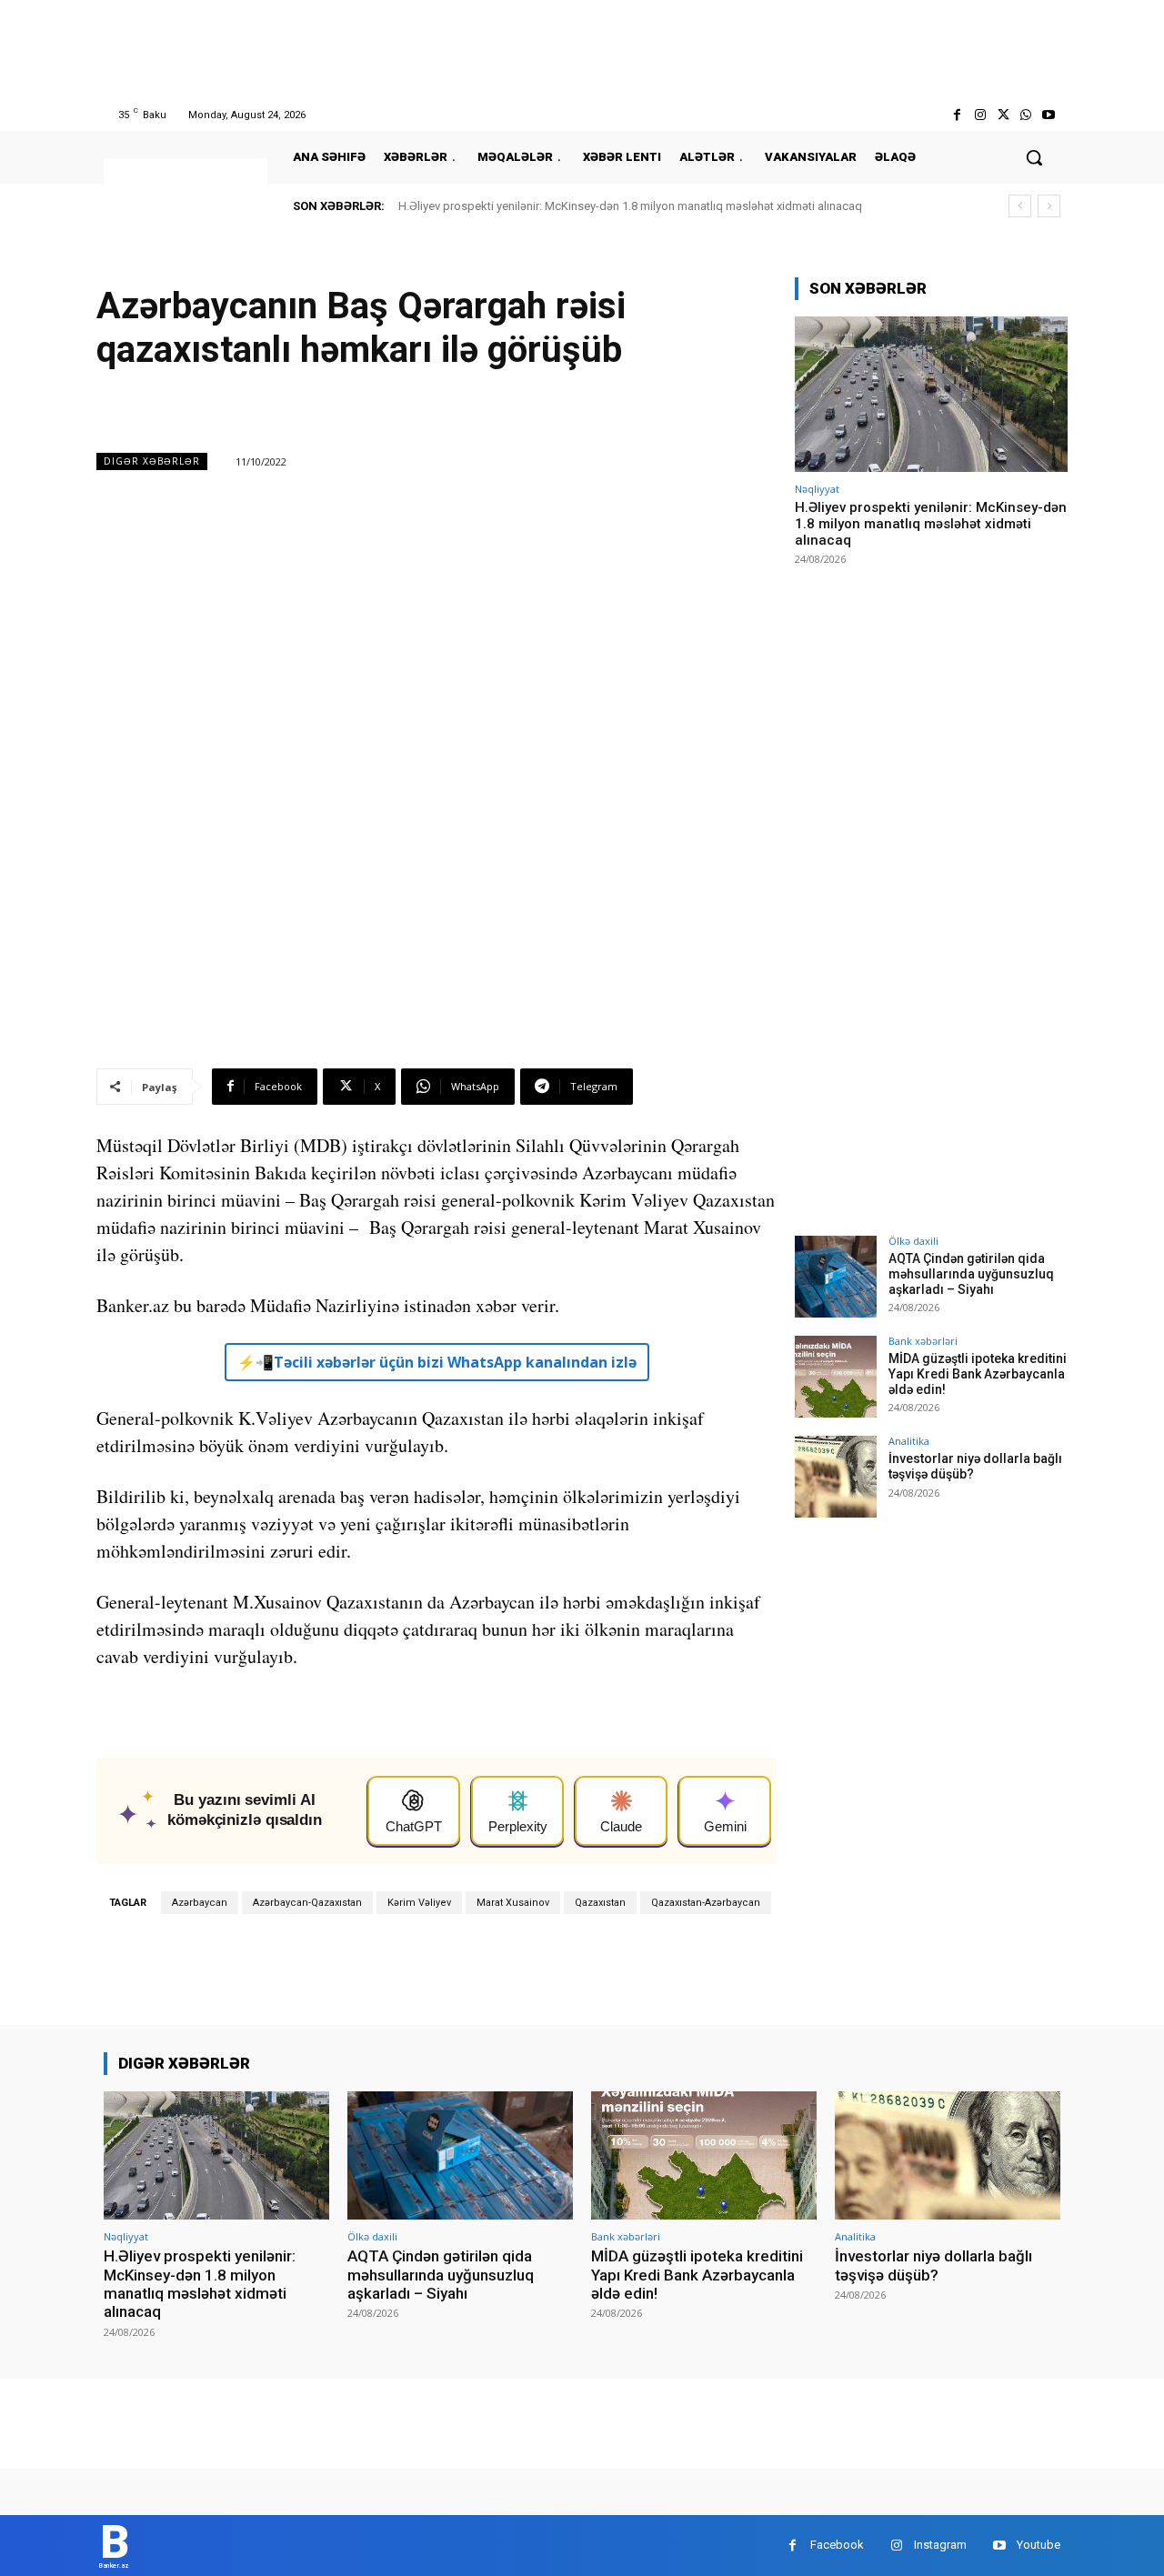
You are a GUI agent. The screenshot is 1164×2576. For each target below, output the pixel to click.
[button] (1034, 157)
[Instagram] (980, 115)
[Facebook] (957, 115)
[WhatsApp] (1026, 115)
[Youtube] (1049, 115)
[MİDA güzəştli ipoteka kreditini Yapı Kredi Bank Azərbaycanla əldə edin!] (836, 1377)
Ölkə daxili (913, 1241)
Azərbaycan (200, 1903)
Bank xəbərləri (923, 1341)
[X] (1003, 115)
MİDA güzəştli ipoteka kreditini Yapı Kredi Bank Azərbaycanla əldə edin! (978, 1374)
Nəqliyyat (817, 489)
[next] (1049, 206)
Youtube (1039, 2545)
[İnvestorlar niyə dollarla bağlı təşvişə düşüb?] (836, 1477)
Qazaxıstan (600, 1903)
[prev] (1020, 206)
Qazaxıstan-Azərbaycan (706, 1903)
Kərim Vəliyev (419, 1903)
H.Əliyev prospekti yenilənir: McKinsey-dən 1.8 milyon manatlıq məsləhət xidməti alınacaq (630, 206)
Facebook (837, 2545)
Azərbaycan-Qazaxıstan (307, 1903)
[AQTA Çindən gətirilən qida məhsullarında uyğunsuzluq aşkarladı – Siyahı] (836, 1277)
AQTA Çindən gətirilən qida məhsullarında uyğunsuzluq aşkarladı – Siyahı (971, 1274)
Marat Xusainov (513, 1903)
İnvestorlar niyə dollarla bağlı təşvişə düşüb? (933, 2265)
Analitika (909, 1441)
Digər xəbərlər (152, 461)
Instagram (940, 2545)
